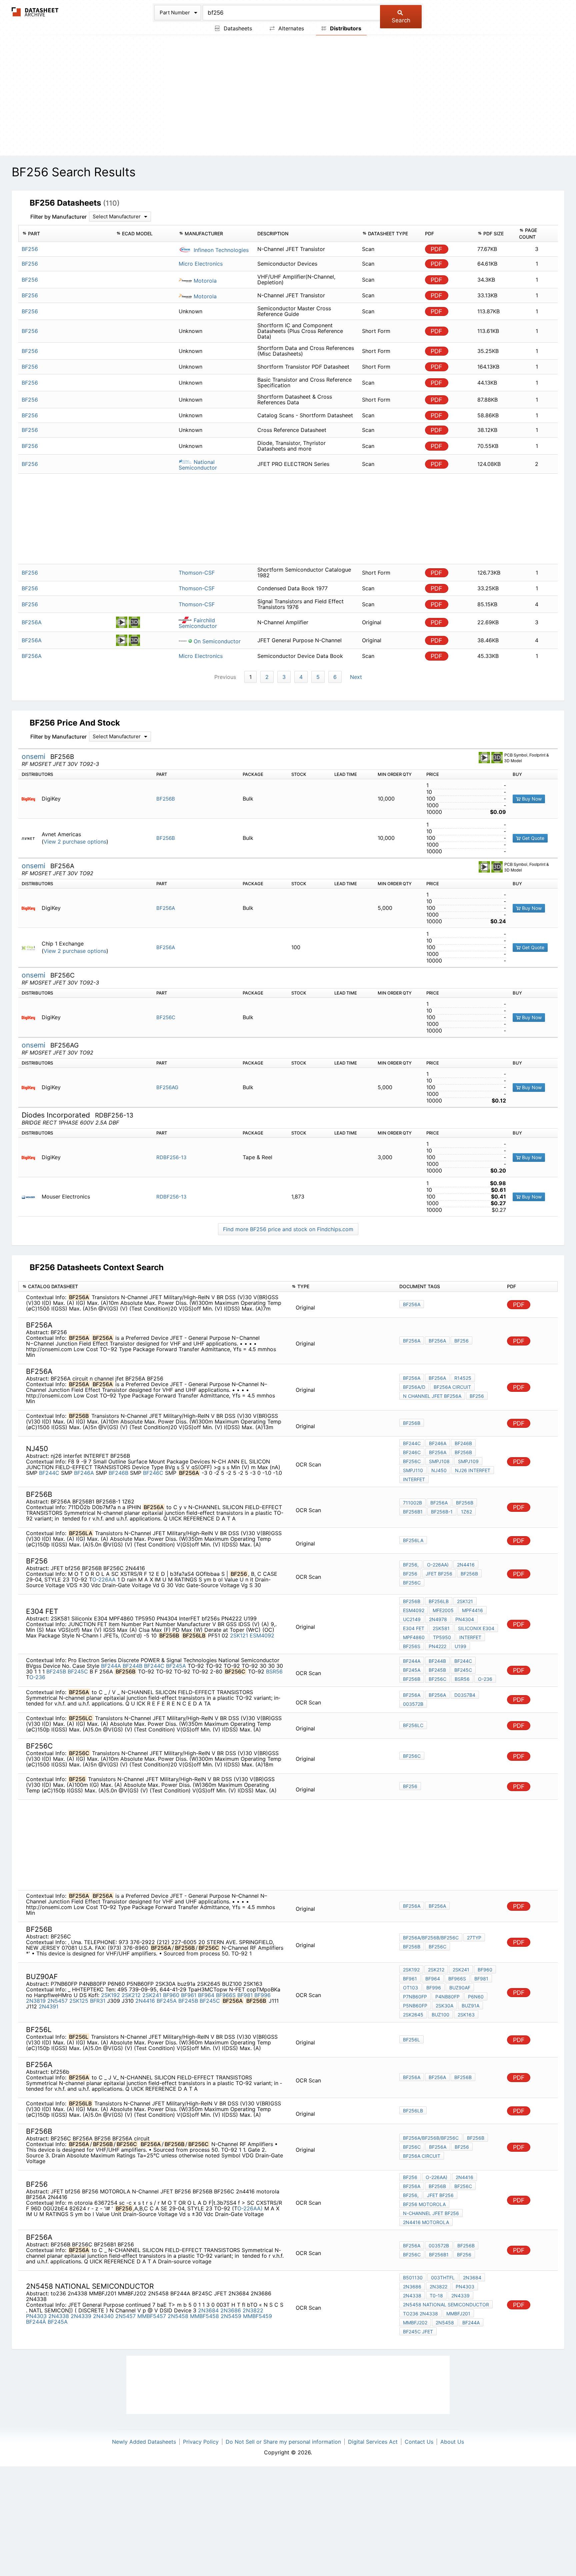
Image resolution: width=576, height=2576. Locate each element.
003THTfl (443, 2278)
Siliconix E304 (476, 1628)
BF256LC (413, 1725)
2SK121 (239, 1635)
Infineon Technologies (220, 250)
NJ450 (439, 1470)
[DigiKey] (31, 799)
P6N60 (476, 1997)
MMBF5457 (152, 2316)
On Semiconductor (216, 641)
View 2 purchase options (75, 842)
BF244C (49, 1473)
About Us (452, 2442)
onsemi (34, 756)
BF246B (118, 1473)
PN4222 (437, 1646)
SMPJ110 (413, 1470)
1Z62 (466, 1512)
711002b (412, 1503)
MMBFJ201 (458, 2314)
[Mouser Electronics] (31, 1197)
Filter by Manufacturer (58, 217)
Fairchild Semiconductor (198, 623)
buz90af (460, 1988)
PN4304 (465, 1619)
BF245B (56, 1671)
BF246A (84, 1473)
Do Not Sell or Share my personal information (283, 2442)
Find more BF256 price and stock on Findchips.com (288, 1229)
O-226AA (105, 1579)
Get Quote (532, 838)
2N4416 (466, 1565)
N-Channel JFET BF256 (431, 2213)
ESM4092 (262, 1635)
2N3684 (208, 2310)
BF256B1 (413, 1512)
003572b (413, 1704)
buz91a (470, 2006)
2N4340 (103, 2316)
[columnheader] (65, 234)
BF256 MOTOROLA (424, 2204)
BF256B (166, 799)
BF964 (206, 1995)
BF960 (171, 1995)
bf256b (463, 2077)
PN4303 (36, 2316)
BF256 (461, 1341)
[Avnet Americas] (31, 838)
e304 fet (414, 1628)
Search (401, 20)
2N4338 (59, 2316)
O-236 (37, 1677)
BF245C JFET (418, 2332)
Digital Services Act (373, 2442)
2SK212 (131, 1995)
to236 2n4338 (420, 2314)
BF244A (111, 1666)
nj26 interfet (473, 1470)
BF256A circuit (452, 1387)
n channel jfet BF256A (432, 1396)
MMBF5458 (204, 2316)
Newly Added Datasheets (144, 2442)
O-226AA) (438, 1565)
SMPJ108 (439, 1461)
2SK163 (466, 2015)
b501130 (413, 2278)
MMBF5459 (257, 2316)
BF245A (176, 1666)
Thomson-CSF (197, 573)
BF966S (226, 1995)
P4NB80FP (447, 1997)
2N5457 (57, 2001)
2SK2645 (413, 2015)
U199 (460, 1646)
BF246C (153, 1473)
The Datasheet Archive (35, 12)
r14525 (463, 1378)
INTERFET (414, 1479)
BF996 (262, 1995)
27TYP (474, 1938)
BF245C (78, 1671)
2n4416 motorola (426, 2222)
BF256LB (439, 1601)
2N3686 (231, 2310)
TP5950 (442, 1637)
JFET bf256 (439, 1574)
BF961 (189, 1995)
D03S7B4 (465, 1695)
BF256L (411, 2040)
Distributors (345, 28)
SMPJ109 (468, 1461)
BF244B (132, 1666)
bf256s (412, 1646)
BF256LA (413, 1540)
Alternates (290, 28)
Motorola (204, 281)
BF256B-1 (442, 1512)
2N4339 (81, 2316)
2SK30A (444, 2006)
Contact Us (419, 2442)
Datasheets (237, 28)
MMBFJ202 (415, 2323)
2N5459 (231, 2316)
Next (356, 677)
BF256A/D (414, 1387)
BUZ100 (440, 2015)
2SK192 (110, 1995)
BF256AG (167, 1087)
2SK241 (152, 1995)
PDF (436, 249)
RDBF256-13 (171, 1157)
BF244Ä (36, 2322)
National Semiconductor (198, 465)
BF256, (411, 1565)
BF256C (166, 1017)
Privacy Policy (201, 2442)
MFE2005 (443, 1610)
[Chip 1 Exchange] (31, 947)
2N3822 (253, 2310)
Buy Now (531, 799)
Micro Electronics (201, 264)
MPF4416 (472, 1610)
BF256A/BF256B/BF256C (431, 1938)
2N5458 (178, 2316)
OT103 (410, 1988)
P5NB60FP (415, 2006)
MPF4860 (414, 1637)
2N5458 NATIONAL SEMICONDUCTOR (446, 2305)
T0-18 (436, 2296)
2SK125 (79, 2001)
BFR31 (98, 2001)
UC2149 (412, 1619)
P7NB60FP (415, 1997)
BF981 (245, 1995)
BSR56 (274, 1671)
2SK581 (441, 1628)
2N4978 (438, 1619)
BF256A (166, 908)
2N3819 (36, 2001)
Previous (225, 677)
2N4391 (48, 2006)
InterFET (470, 1637)
